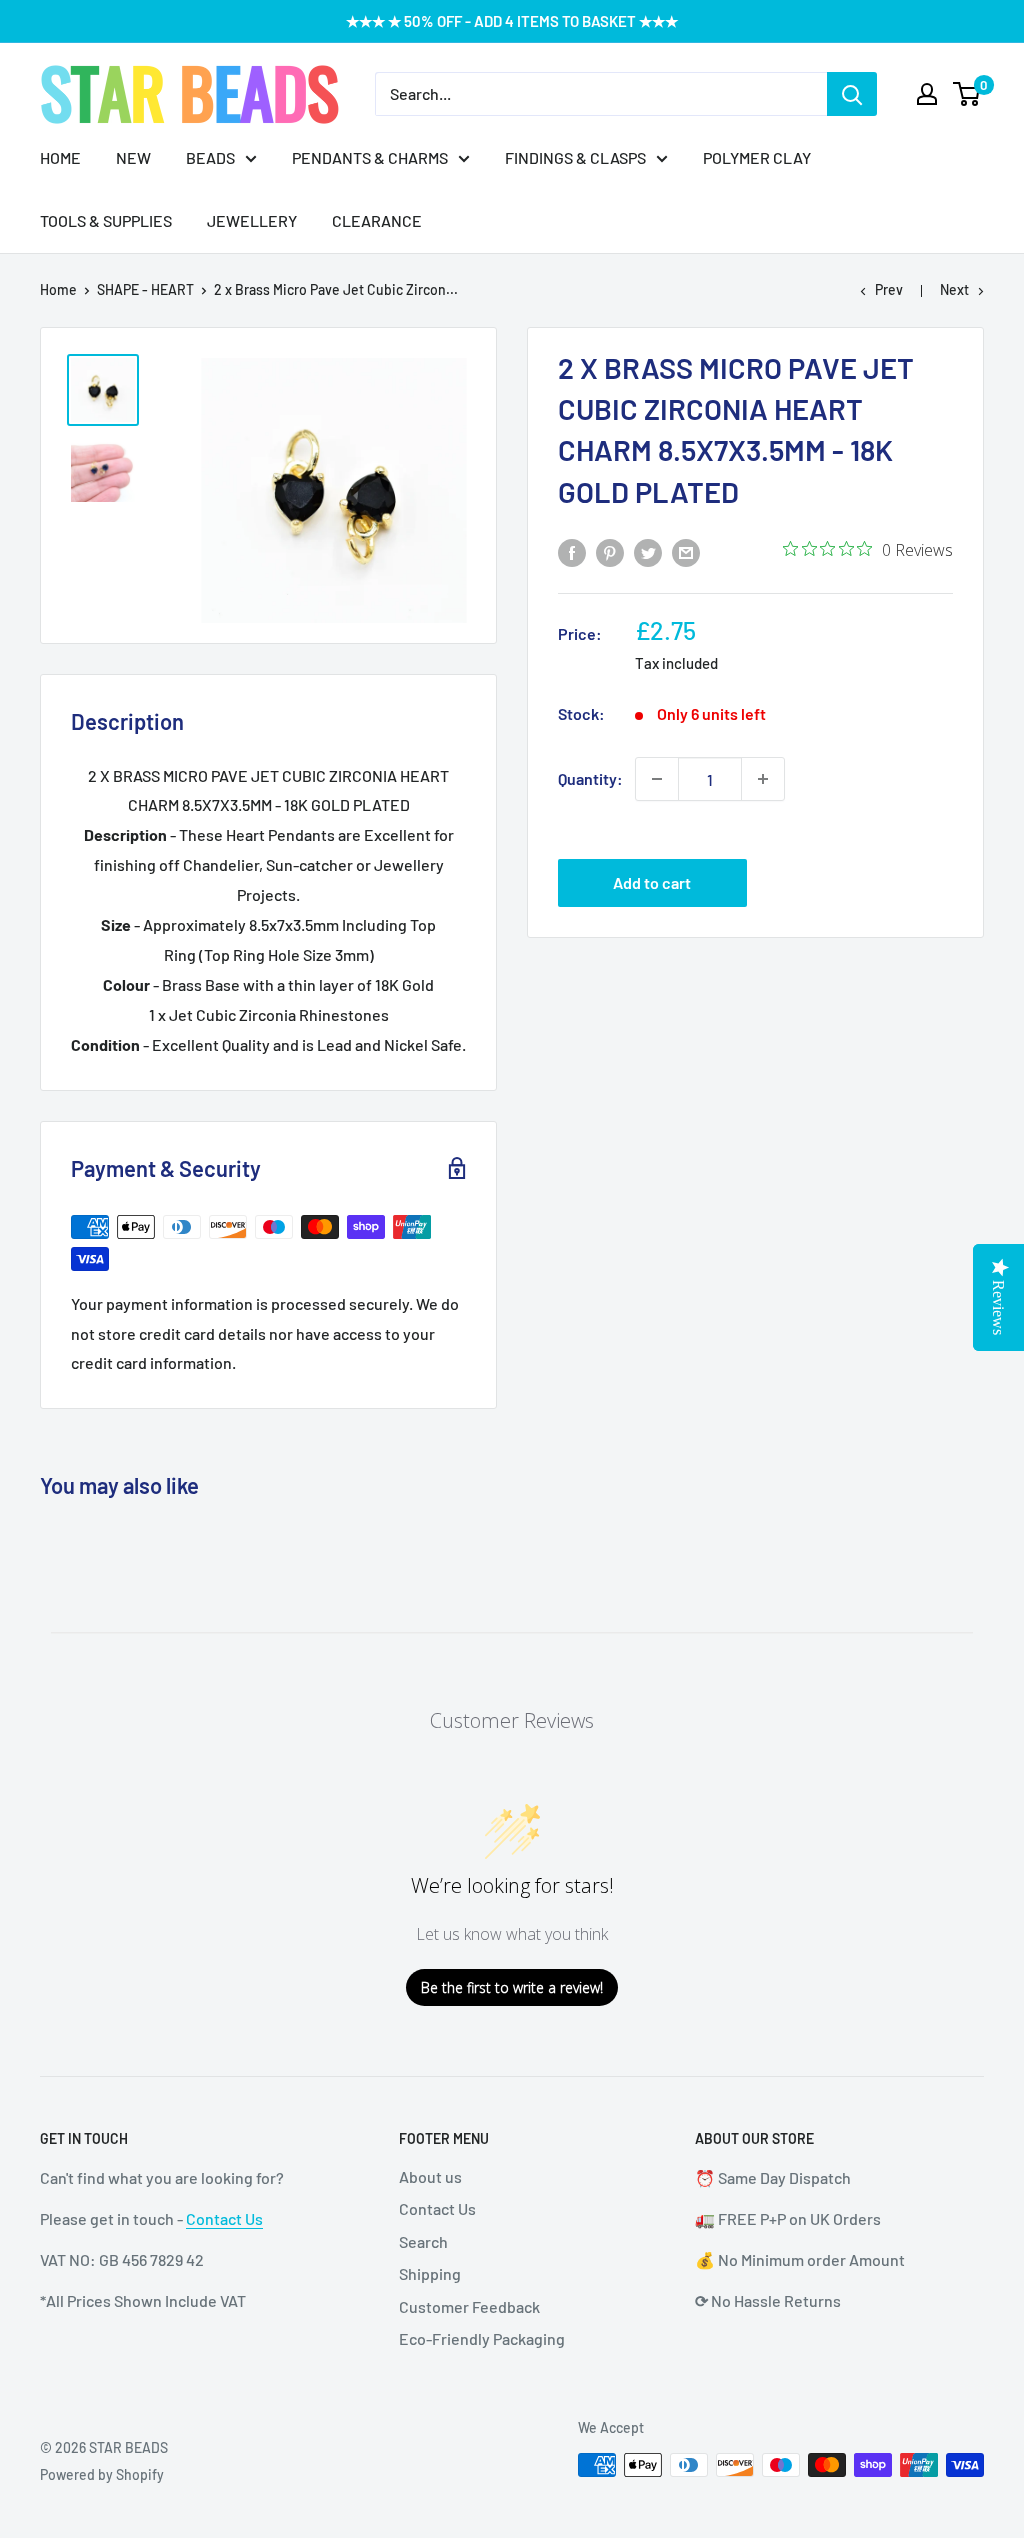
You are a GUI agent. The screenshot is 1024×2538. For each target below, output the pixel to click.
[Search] (852, 94)
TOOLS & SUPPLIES (106, 220)
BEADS (210, 157)
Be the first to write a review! (512, 1987)
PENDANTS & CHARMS (370, 157)
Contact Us (224, 2218)
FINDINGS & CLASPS (575, 157)
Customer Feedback (469, 2306)
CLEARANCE (377, 220)
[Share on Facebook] (572, 551)
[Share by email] (686, 551)
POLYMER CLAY (757, 157)
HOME (60, 157)
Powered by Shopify (102, 2474)
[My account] (927, 94)
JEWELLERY (252, 220)
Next (954, 289)
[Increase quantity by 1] (763, 779)
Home (58, 289)
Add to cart (652, 882)
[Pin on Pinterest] (610, 551)
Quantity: (590, 778)
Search (423, 2241)
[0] (967, 94)
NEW (133, 157)
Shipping (430, 2273)
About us (430, 2176)
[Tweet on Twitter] (648, 551)
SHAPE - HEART (145, 289)
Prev (889, 289)
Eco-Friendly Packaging (482, 2338)
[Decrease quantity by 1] (657, 779)
